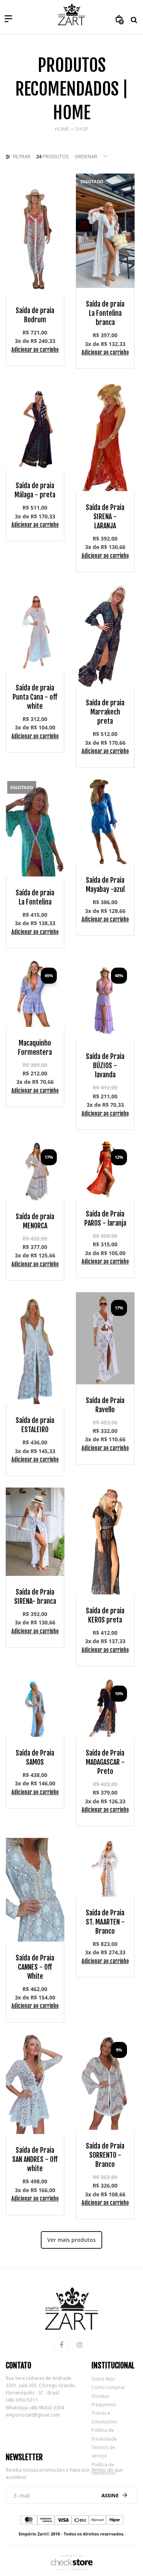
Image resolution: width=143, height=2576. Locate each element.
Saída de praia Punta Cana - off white (35, 697)
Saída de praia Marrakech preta (105, 712)
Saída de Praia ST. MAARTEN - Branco (105, 1922)
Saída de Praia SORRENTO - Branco (105, 2155)
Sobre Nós (103, 2379)
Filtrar (21, 156)
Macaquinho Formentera (35, 1048)
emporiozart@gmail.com (33, 2415)
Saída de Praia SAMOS (35, 1757)
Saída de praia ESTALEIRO (35, 1425)
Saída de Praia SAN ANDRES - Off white (35, 2159)
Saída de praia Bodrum (35, 315)
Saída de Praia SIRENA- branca (35, 1597)
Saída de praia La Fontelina (35, 897)
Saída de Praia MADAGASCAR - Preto (105, 1762)
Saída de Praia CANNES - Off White (35, 1967)
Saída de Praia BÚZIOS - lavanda (105, 1065)
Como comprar (108, 2387)
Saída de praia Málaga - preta (35, 490)
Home (62, 129)
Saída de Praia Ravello (105, 1405)
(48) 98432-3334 (47, 2408)
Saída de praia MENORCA (35, 1221)
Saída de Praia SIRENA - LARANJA (105, 516)
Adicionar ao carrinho (35, 350)
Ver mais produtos (71, 2240)
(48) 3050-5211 (22, 2400)
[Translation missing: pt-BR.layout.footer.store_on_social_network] (61, 2345)
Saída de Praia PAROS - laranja (105, 1218)
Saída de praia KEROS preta (105, 1615)
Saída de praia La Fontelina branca (105, 313)
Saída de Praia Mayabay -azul (105, 885)
